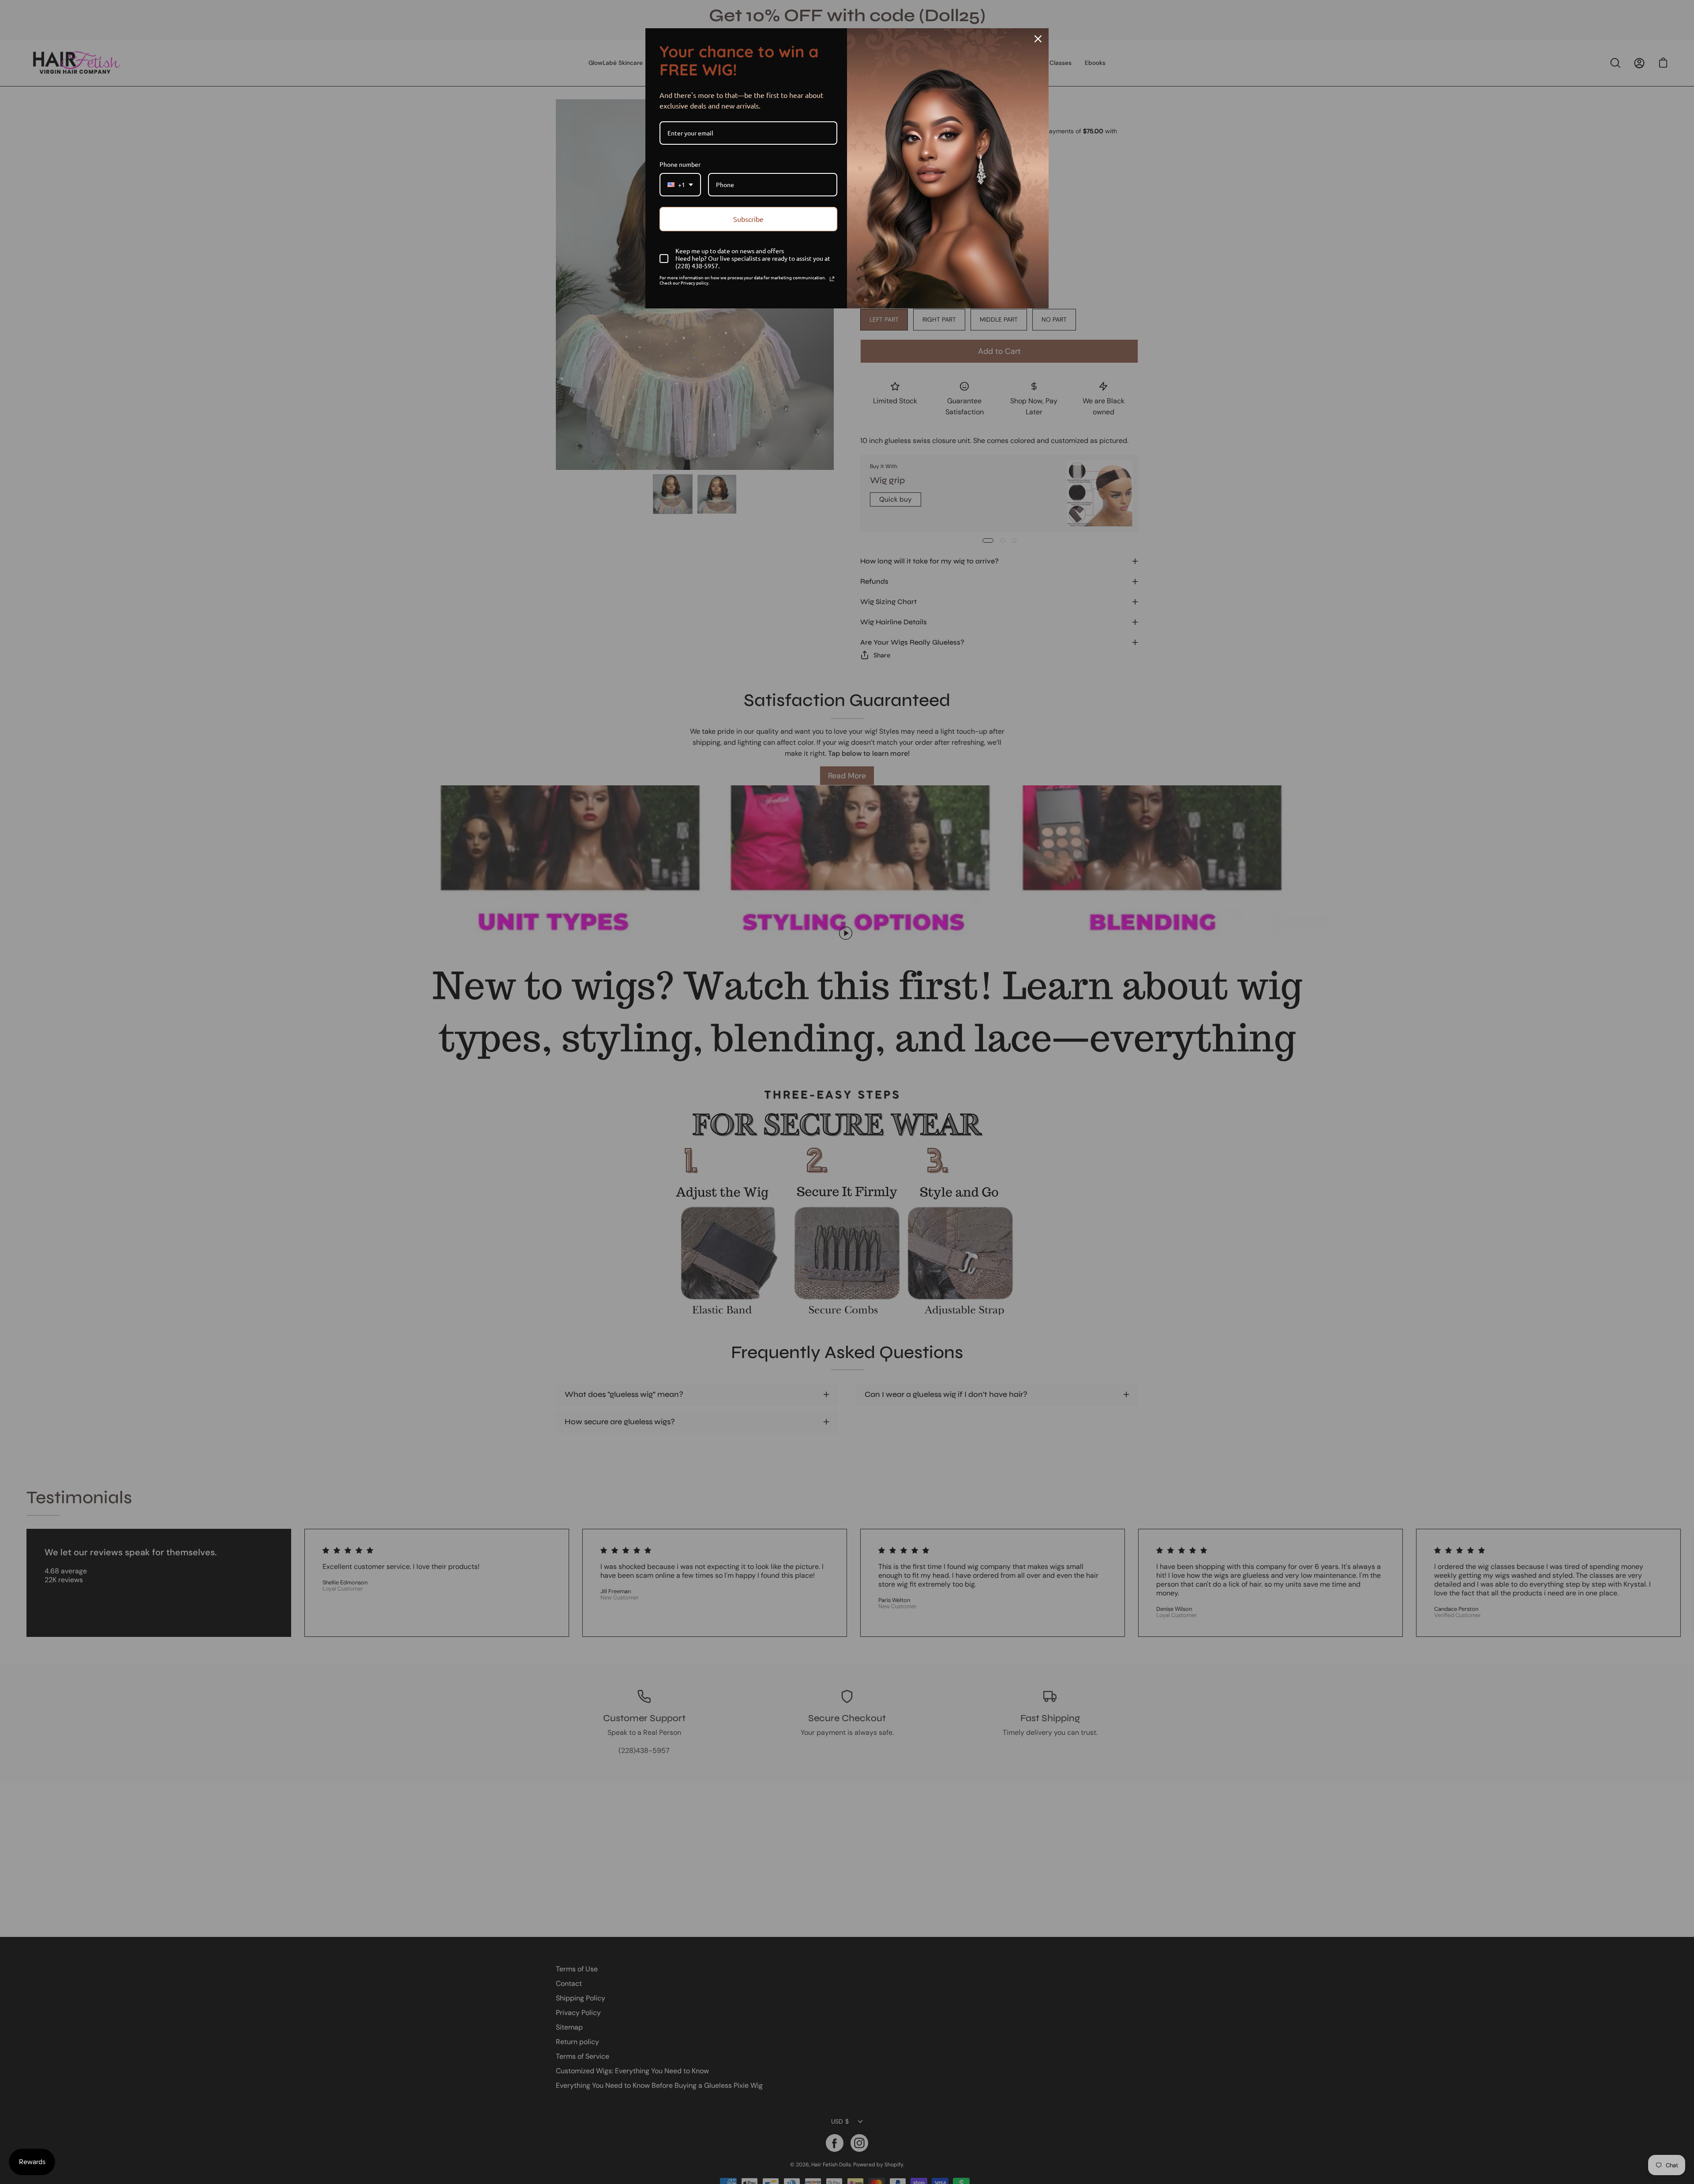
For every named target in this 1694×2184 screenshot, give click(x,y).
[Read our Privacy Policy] (832, 279)
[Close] (1038, 39)
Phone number (680, 164)
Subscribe (748, 219)
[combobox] (680, 185)
